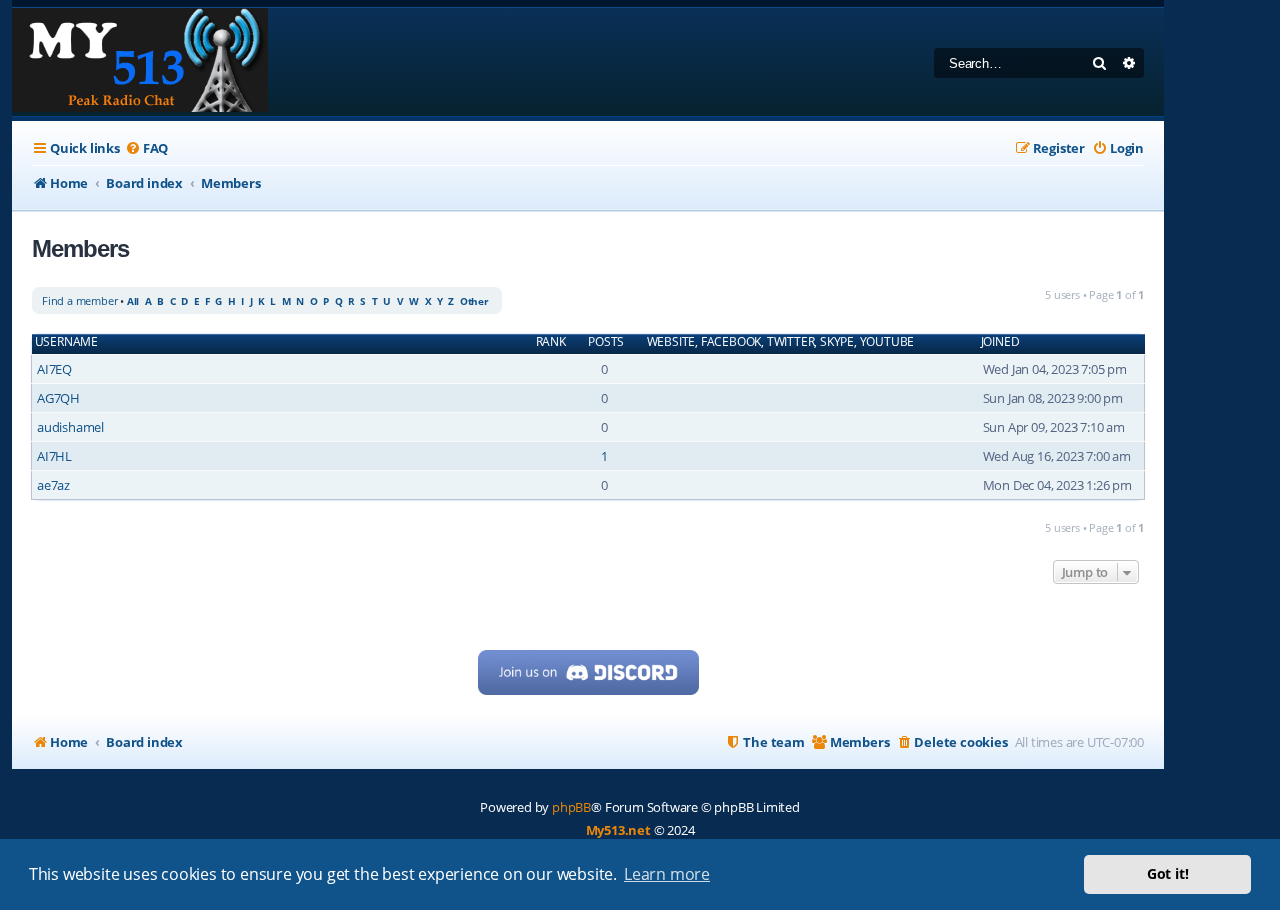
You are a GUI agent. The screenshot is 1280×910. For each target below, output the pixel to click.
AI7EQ (54, 369)
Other (474, 301)
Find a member (79, 300)
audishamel (70, 427)
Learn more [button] (667, 874)
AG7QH (58, 398)
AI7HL (54, 456)
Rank (551, 342)
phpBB (571, 807)
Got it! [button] (1168, 873)
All (133, 301)
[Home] (140, 62)
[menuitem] (146, 148)
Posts (606, 342)
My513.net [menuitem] (618, 830)
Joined (1000, 342)
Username (66, 342)
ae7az (53, 485)
